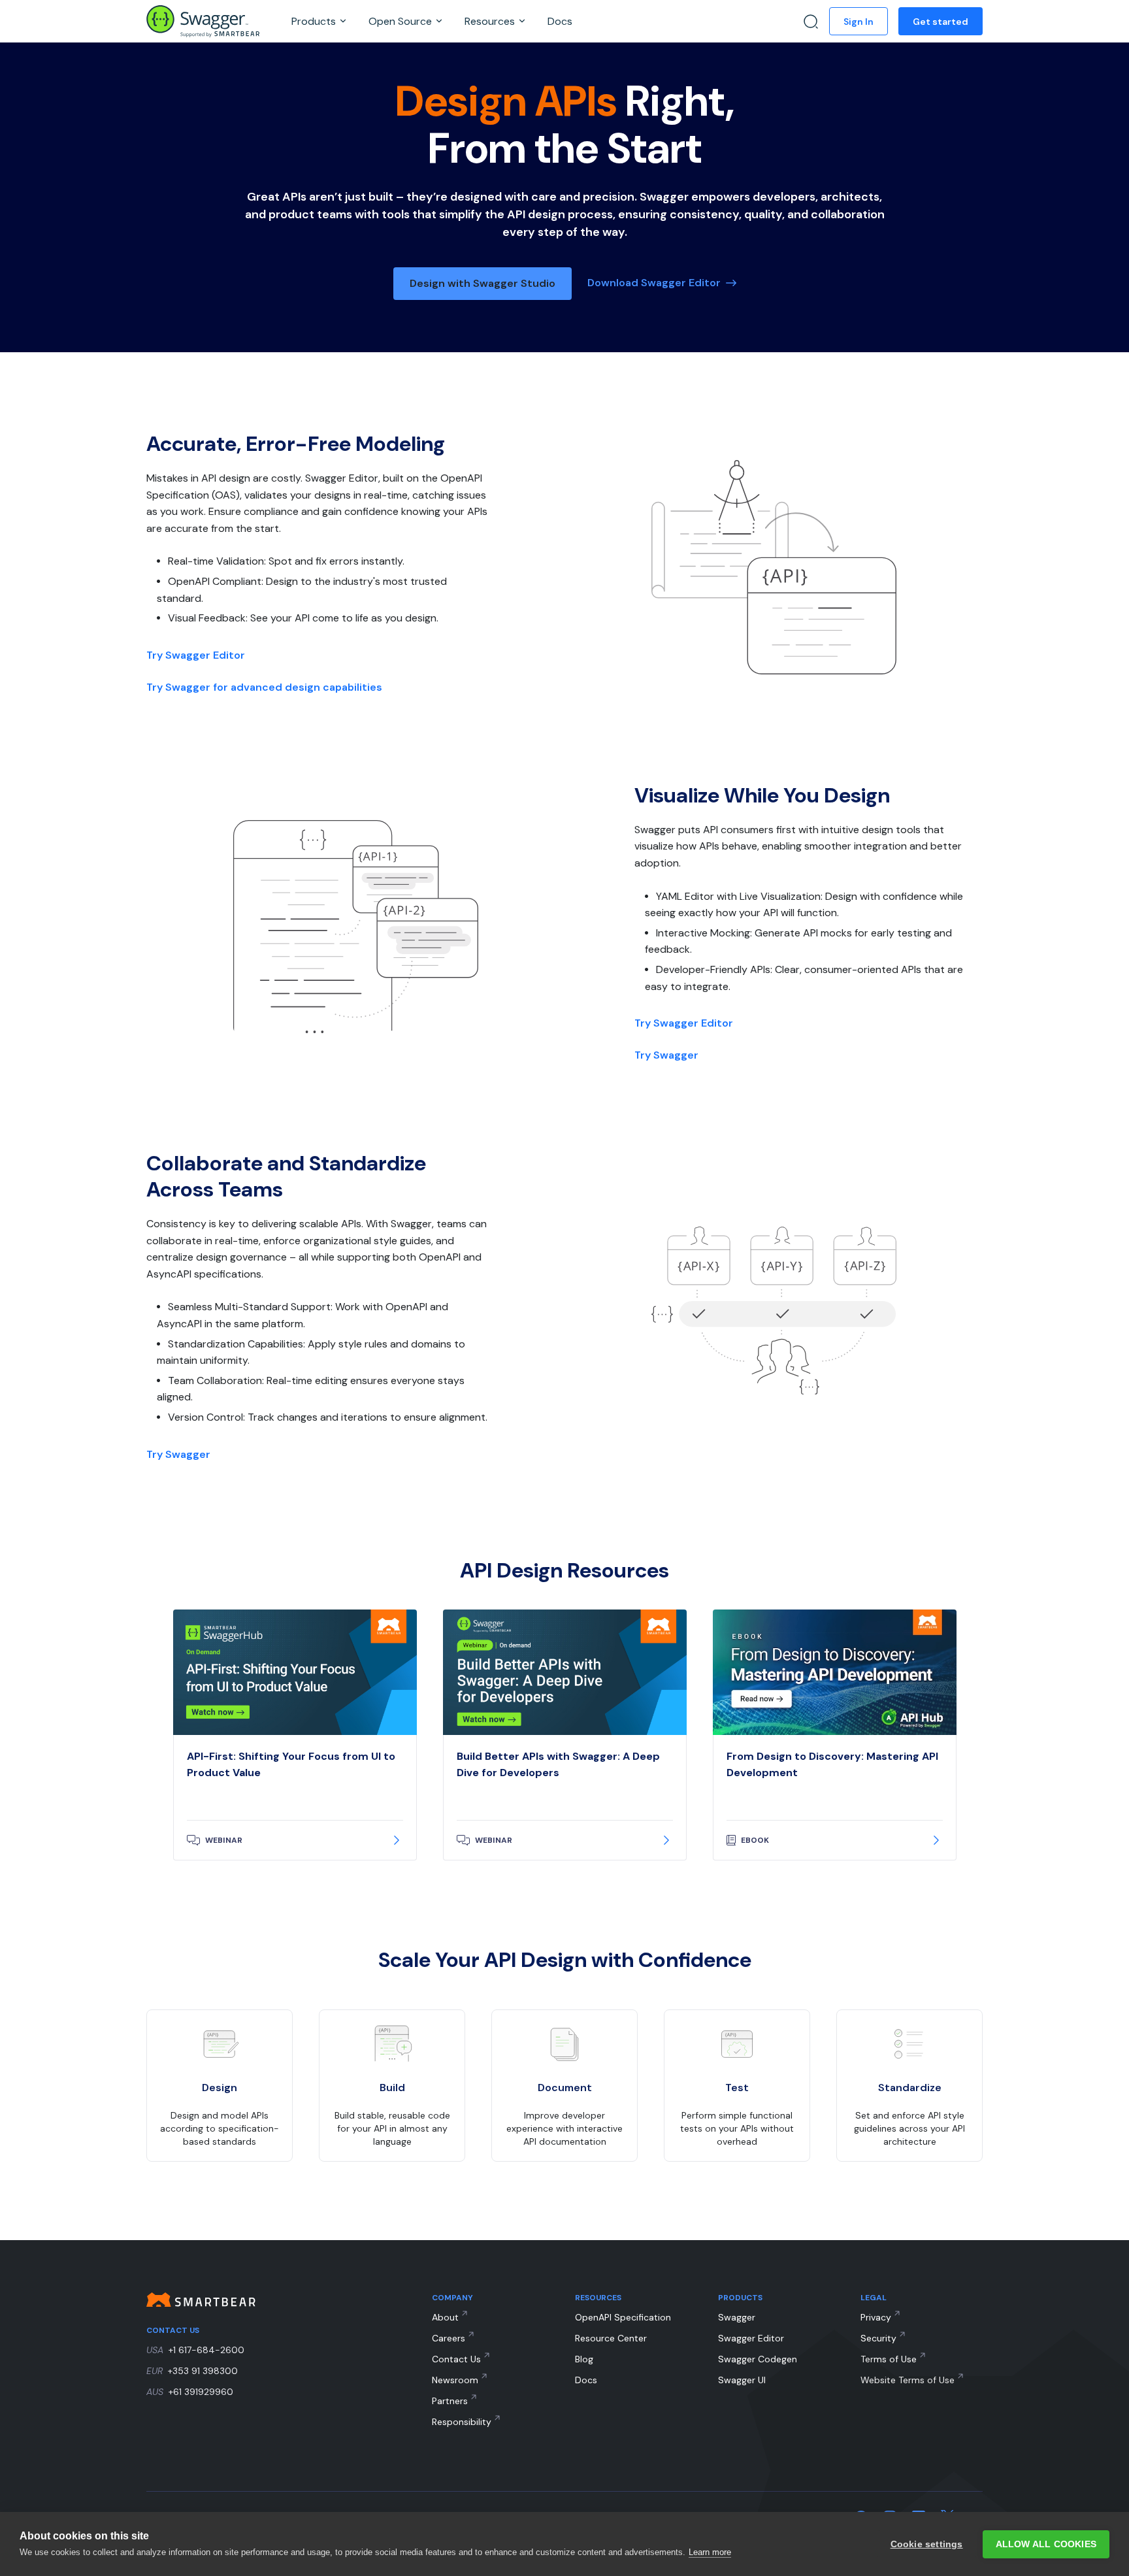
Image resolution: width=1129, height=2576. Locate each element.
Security (878, 2338)
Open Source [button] (401, 21)
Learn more (710, 2552)
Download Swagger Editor (654, 283)
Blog (584, 2359)
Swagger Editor (751, 2338)
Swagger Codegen (758, 2359)
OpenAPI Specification (623, 2317)
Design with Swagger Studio (483, 283)
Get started (941, 22)
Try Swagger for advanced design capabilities (264, 687)
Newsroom (455, 2380)
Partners (450, 2401)
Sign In (859, 22)
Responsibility (462, 2422)
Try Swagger (666, 1055)
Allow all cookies (1046, 2544)
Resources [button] (491, 21)
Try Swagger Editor (196, 655)
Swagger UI (742, 2380)
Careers (449, 2338)
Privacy (876, 2317)
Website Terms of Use (908, 2380)
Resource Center (611, 2338)
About (445, 2317)
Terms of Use (889, 2359)
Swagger (737, 2317)
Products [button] (315, 21)
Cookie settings (927, 2544)
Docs (560, 21)
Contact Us (456, 2359)
